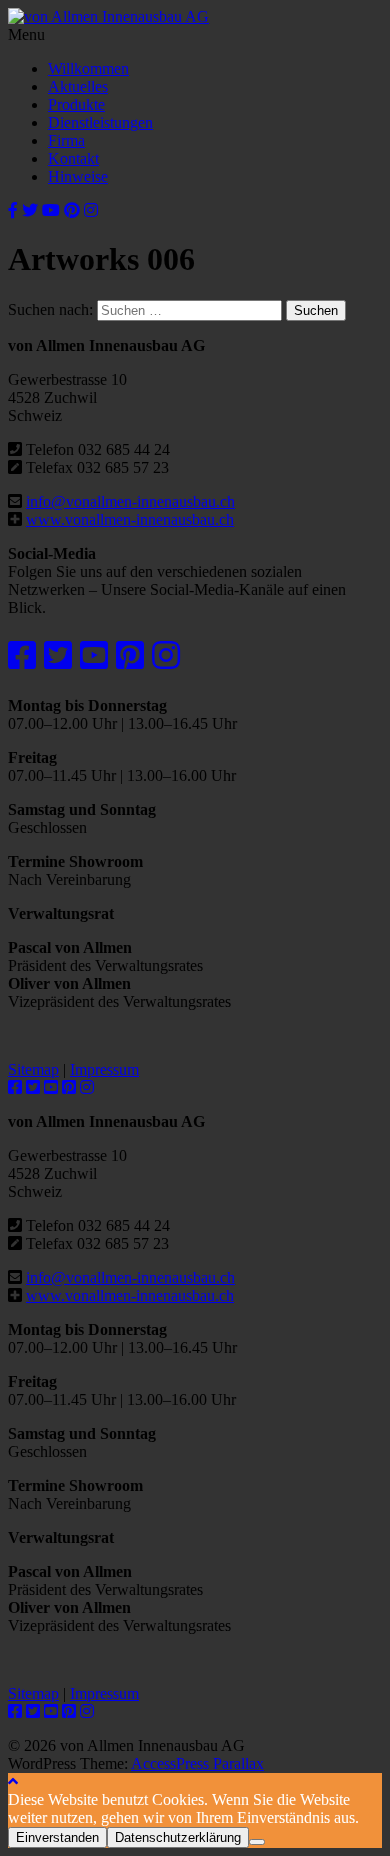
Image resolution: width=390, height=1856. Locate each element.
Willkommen (88, 68)
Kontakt (73, 158)
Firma (66, 140)
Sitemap (33, 1069)
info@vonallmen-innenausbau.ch (130, 501)
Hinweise (78, 176)
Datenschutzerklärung (178, 1837)
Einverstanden (57, 1837)
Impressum (104, 1069)
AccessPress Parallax (197, 1763)
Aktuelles (78, 86)
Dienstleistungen (100, 122)
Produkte (76, 104)
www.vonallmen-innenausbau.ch (130, 519)
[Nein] (257, 1842)
